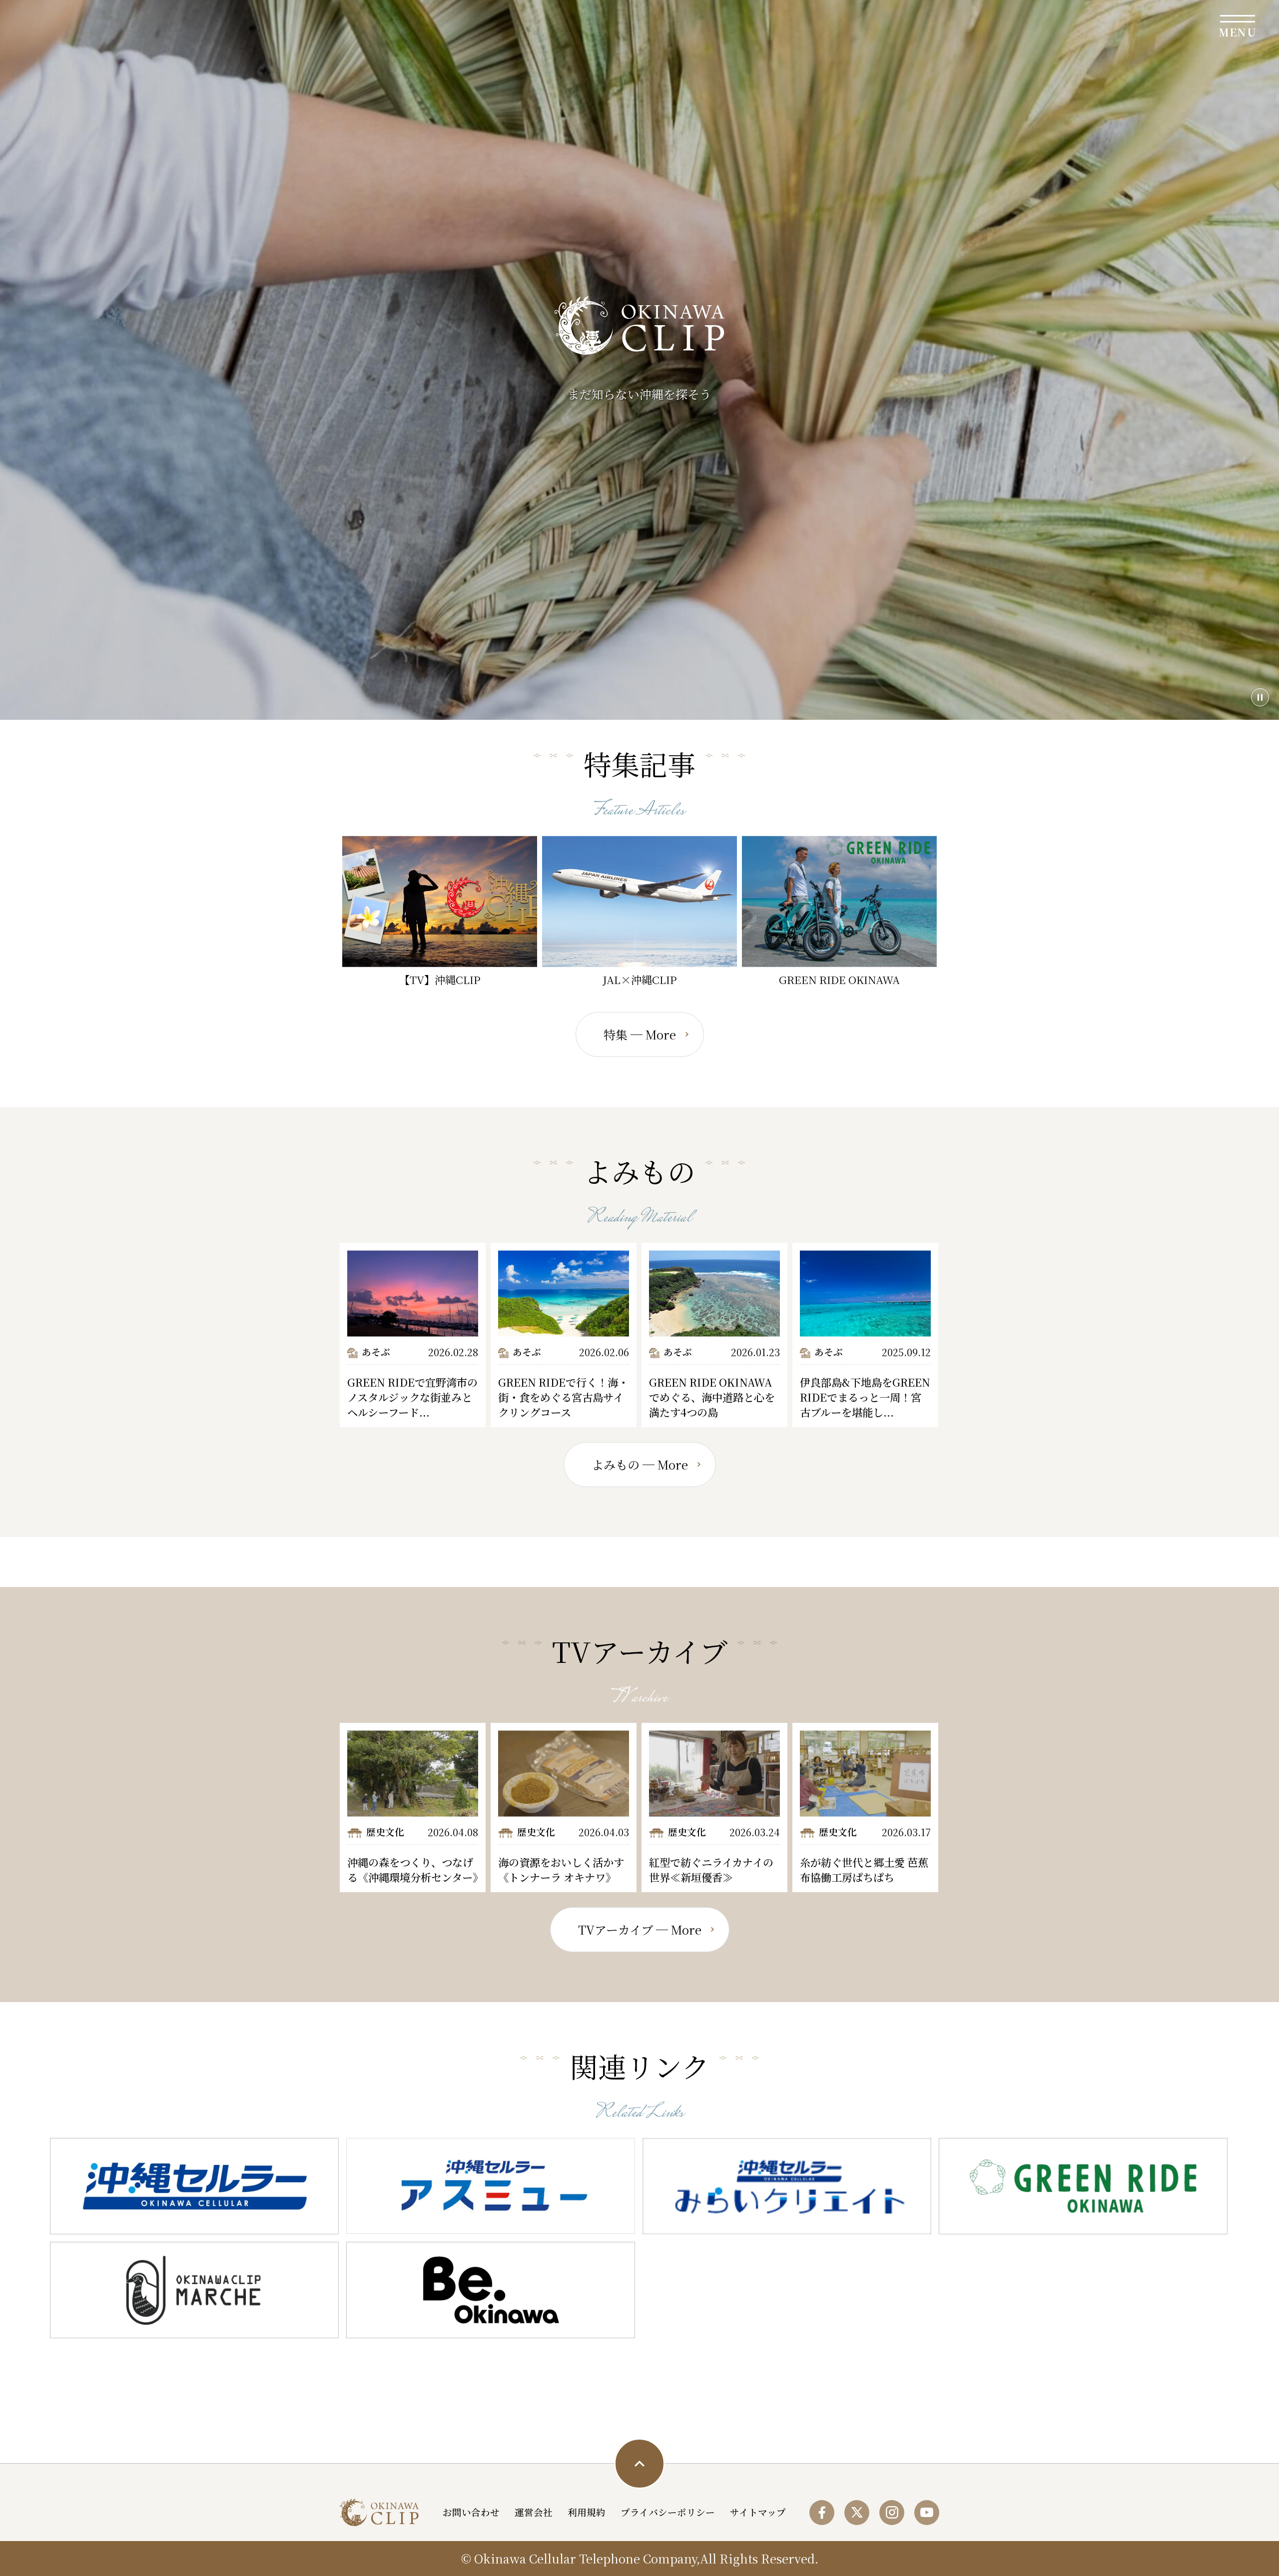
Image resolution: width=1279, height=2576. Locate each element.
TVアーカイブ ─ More (640, 1929)
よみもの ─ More (640, 1464)
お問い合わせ (471, 2512)
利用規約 (587, 2512)
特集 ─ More (640, 1034)
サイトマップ (758, 2512)
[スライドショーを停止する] (1260, 697)
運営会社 (534, 2512)
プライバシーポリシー (668, 2512)
